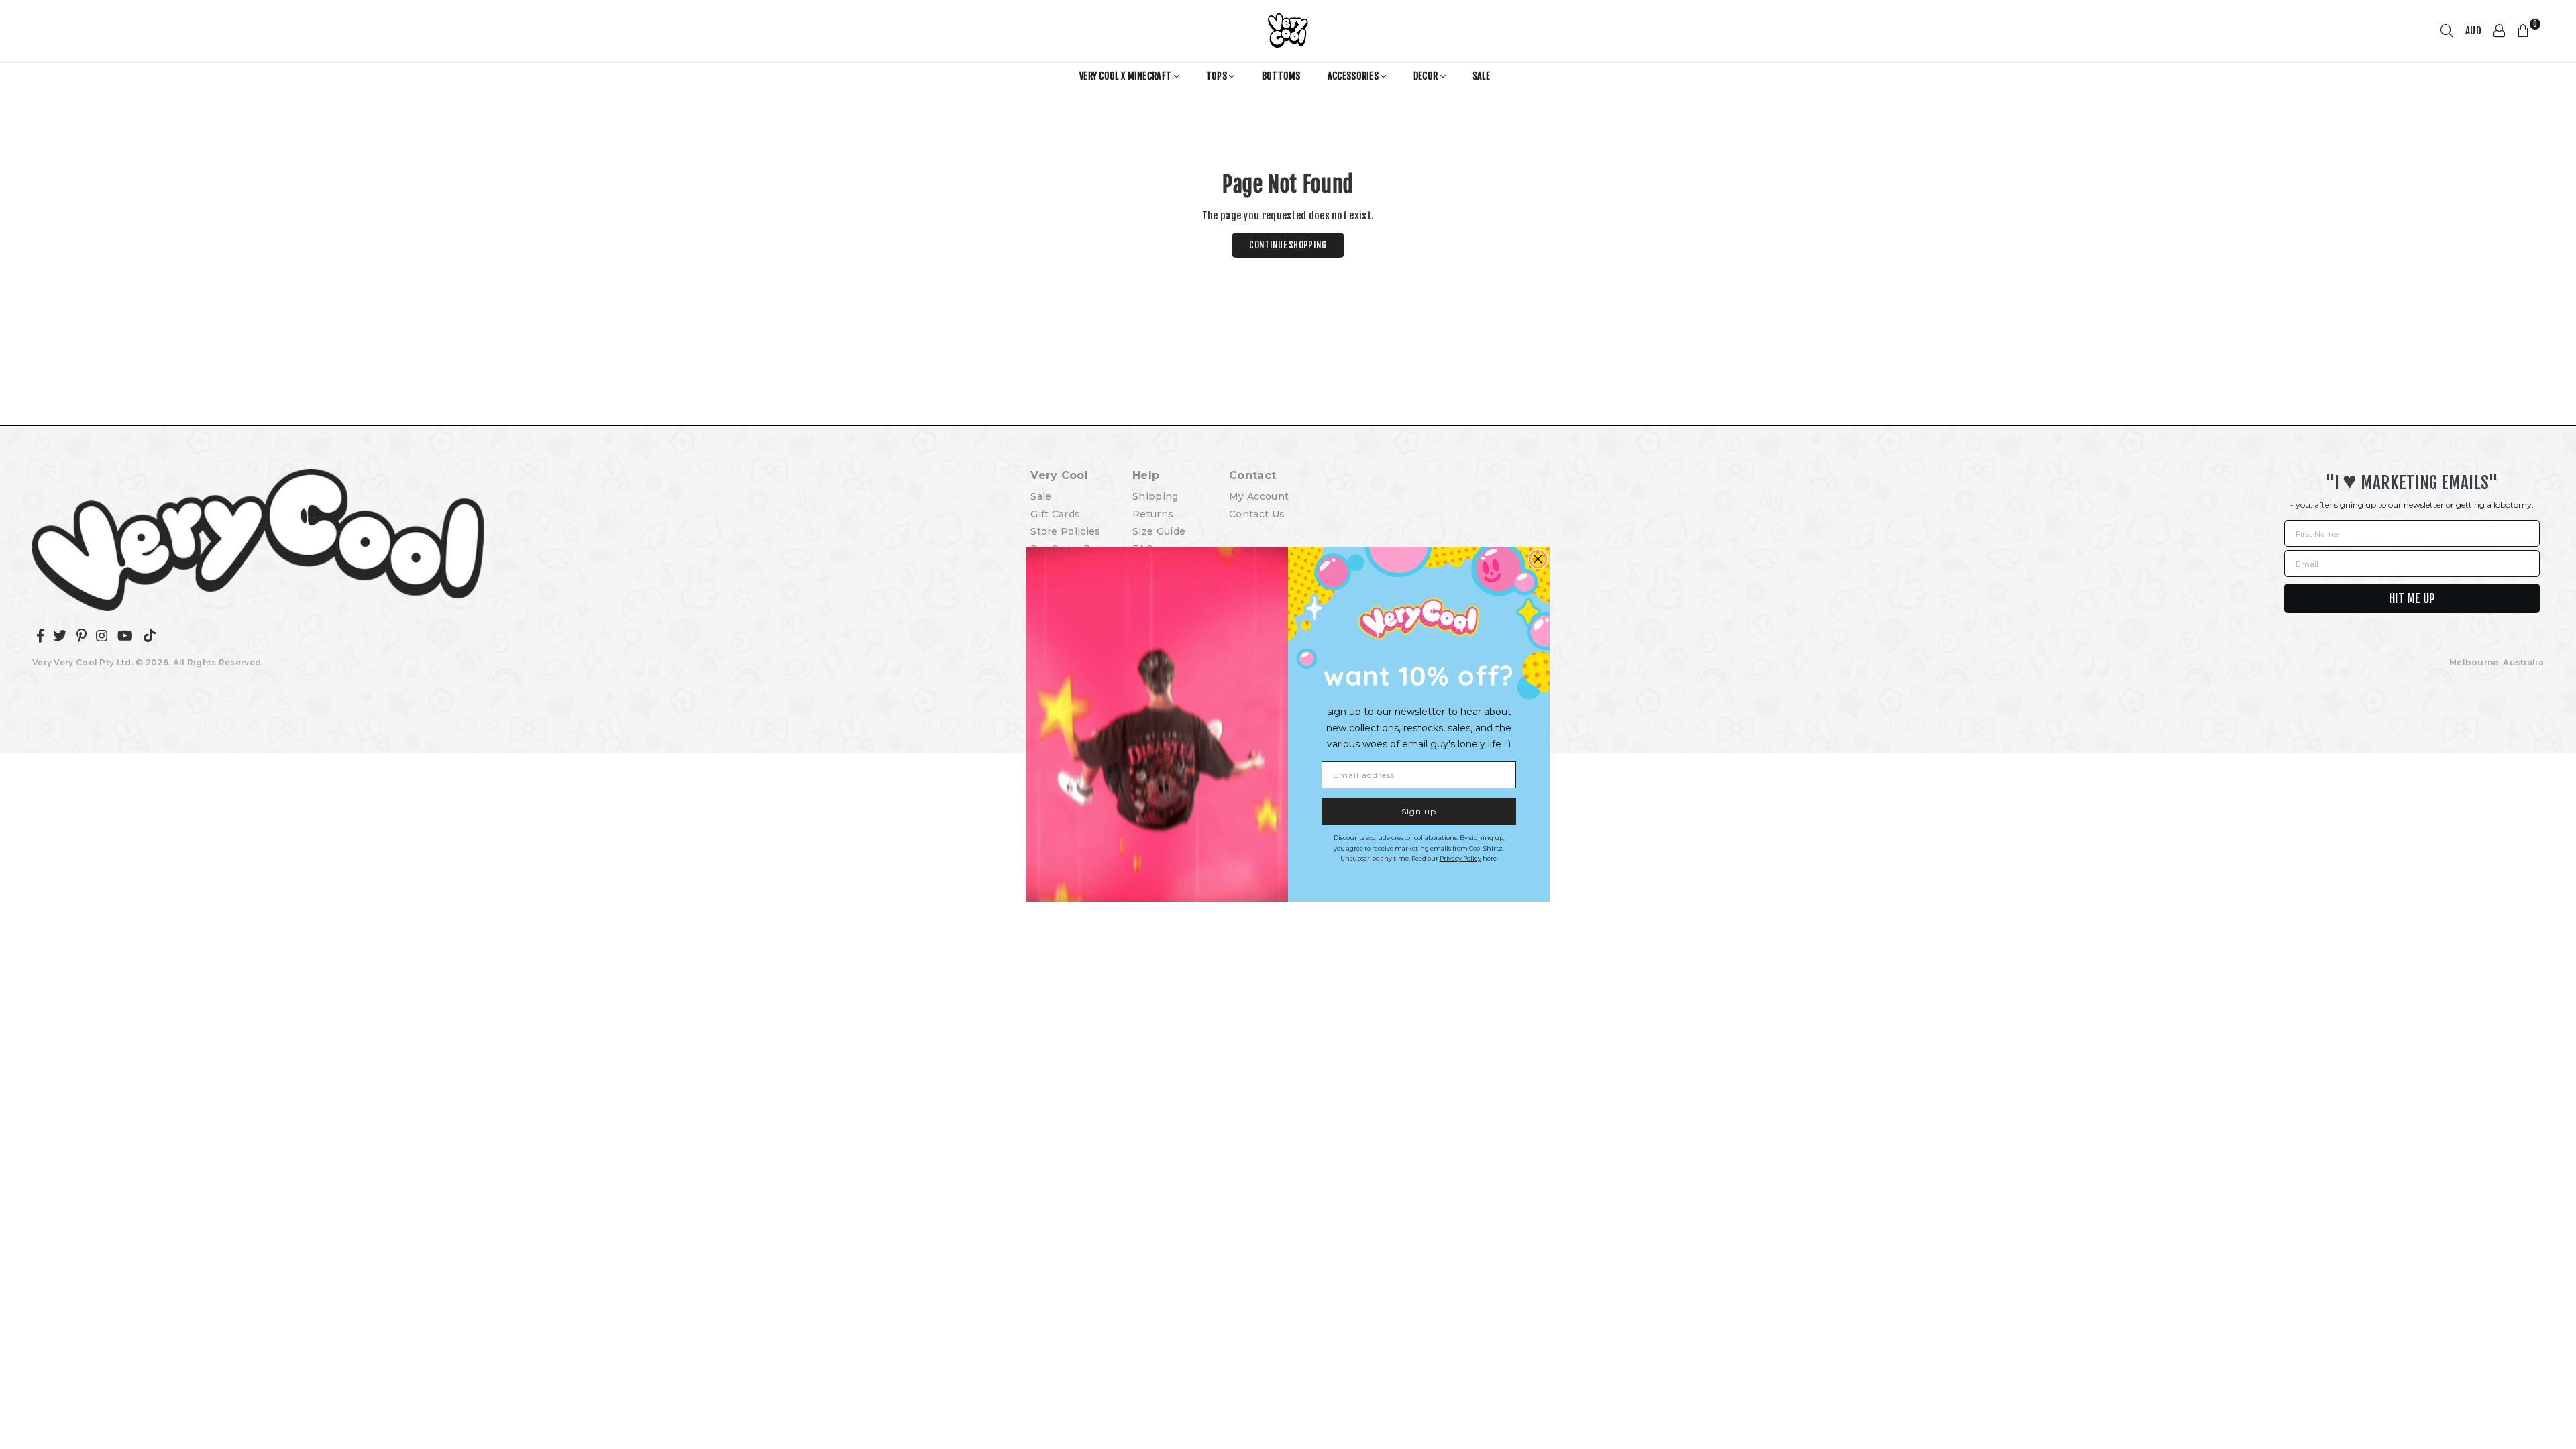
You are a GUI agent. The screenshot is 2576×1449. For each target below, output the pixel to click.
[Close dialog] (1538, 559)
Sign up (1419, 811)
